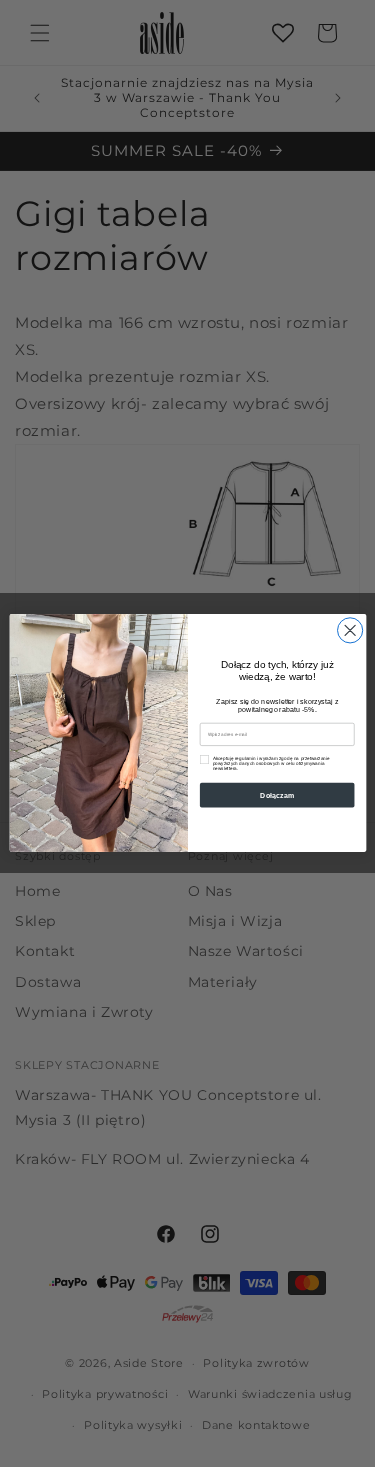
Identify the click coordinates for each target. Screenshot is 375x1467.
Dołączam (277, 796)
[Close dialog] (349, 630)
